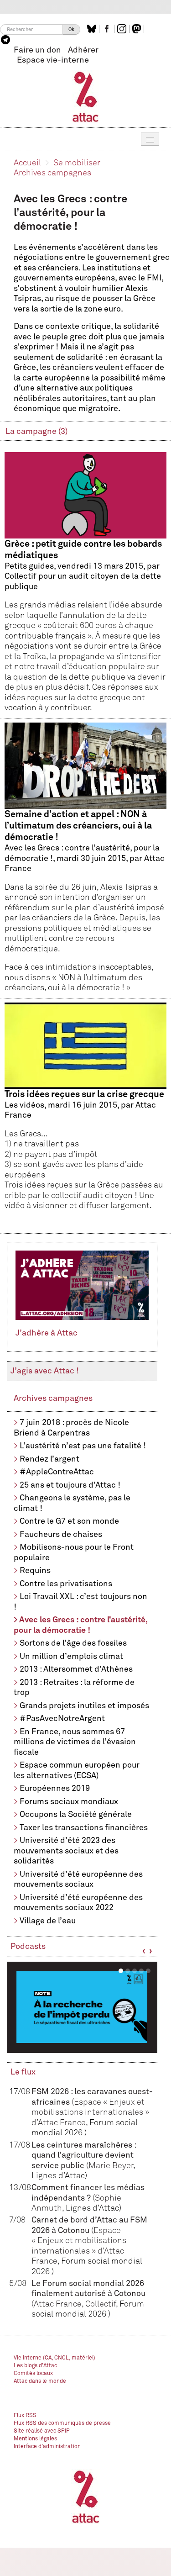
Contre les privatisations (66, 1584)
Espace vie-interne (53, 60)
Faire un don (37, 50)
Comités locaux (33, 2374)
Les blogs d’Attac (35, 2366)
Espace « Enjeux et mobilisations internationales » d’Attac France (90, 2113)
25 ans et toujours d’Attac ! (70, 1485)
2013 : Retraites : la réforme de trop (74, 1688)
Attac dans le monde (40, 2381)
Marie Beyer (111, 2166)
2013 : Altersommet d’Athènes (76, 1669)
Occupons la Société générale (76, 1815)
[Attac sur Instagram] (123, 29)
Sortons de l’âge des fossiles (73, 1643)
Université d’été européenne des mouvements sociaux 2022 (78, 1903)
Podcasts (28, 1947)
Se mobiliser (77, 163)
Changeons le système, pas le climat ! (72, 1503)
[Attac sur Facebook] (108, 29)
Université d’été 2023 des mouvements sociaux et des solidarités (66, 1851)
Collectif (101, 2304)
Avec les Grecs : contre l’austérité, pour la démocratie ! (80, 1625)
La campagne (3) (36, 432)
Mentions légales (35, 2439)
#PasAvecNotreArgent (62, 1719)
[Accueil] (85, 96)
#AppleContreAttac (57, 1472)
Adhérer (83, 50)
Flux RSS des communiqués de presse (62, 2423)
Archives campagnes (52, 173)
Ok (71, 29)
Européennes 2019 (55, 1789)
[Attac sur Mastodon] (138, 29)
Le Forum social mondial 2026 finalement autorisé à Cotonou (88, 2294)
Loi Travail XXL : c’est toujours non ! (80, 1602)
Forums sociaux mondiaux (69, 1802)
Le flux (23, 2072)
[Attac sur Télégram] (7, 40)
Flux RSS (25, 2416)
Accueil (27, 163)
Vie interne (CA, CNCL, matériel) (54, 2358)
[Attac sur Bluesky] (93, 29)
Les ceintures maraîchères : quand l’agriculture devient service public (84, 2156)
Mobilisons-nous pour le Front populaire (74, 1553)
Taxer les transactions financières (84, 1828)
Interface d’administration (47, 2447)
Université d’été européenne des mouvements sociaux (78, 1880)
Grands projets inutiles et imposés (84, 1706)
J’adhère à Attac (47, 1333)
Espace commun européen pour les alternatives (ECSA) (77, 1771)
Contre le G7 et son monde (69, 1521)
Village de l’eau (48, 1921)
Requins (35, 1571)
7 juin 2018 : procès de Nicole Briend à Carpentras (71, 1428)
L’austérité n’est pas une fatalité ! (83, 1446)
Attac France (58, 2304)
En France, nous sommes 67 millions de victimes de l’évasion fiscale (75, 1742)
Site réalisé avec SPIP (42, 2431)
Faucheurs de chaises (61, 1535)
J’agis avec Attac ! (45, 1371)
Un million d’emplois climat (71, 1657)
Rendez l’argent (49, 1459)
